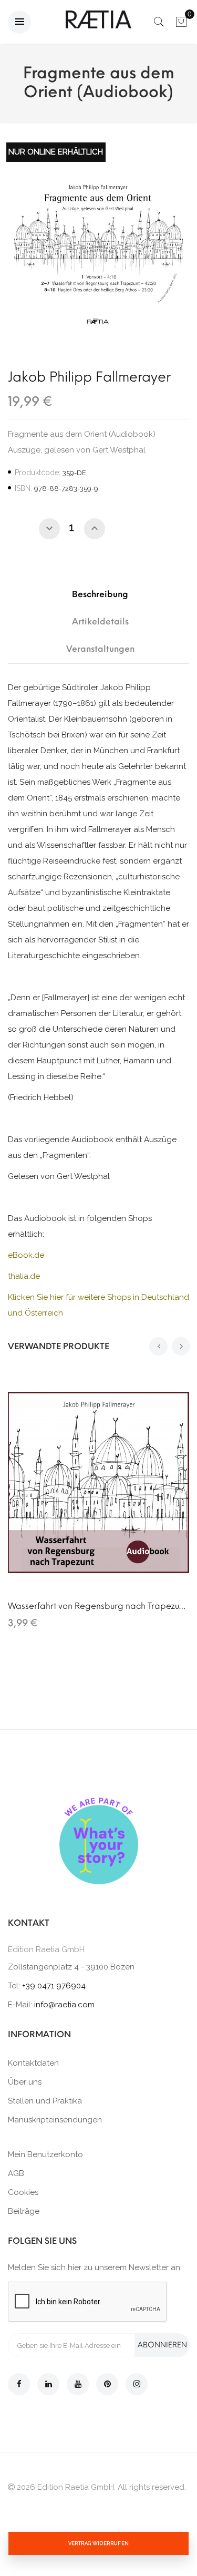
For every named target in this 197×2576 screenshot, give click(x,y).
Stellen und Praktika (45, 2101)
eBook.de (26, 1255)
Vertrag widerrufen (99, 2543)
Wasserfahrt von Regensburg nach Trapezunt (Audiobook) (98, 1606)
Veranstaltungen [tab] (100, 649)
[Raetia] (98, 19)
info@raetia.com (64, 2005)
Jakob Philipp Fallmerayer (89, 377)
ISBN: (23, 488)
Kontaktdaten (33, 2063)
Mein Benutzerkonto (45, 2154)
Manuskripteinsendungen (55, 2120)
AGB (16, 2173)
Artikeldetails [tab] (100, 622)
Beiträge (24, 2211)
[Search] (159, 25)
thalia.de (24, 1276)
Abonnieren (162, 2345)
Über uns (25, 2082)
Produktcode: (38, 473)
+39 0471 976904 (54, 1986)
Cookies (23, 2192)
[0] (181, 25)
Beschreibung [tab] (100, 594)
